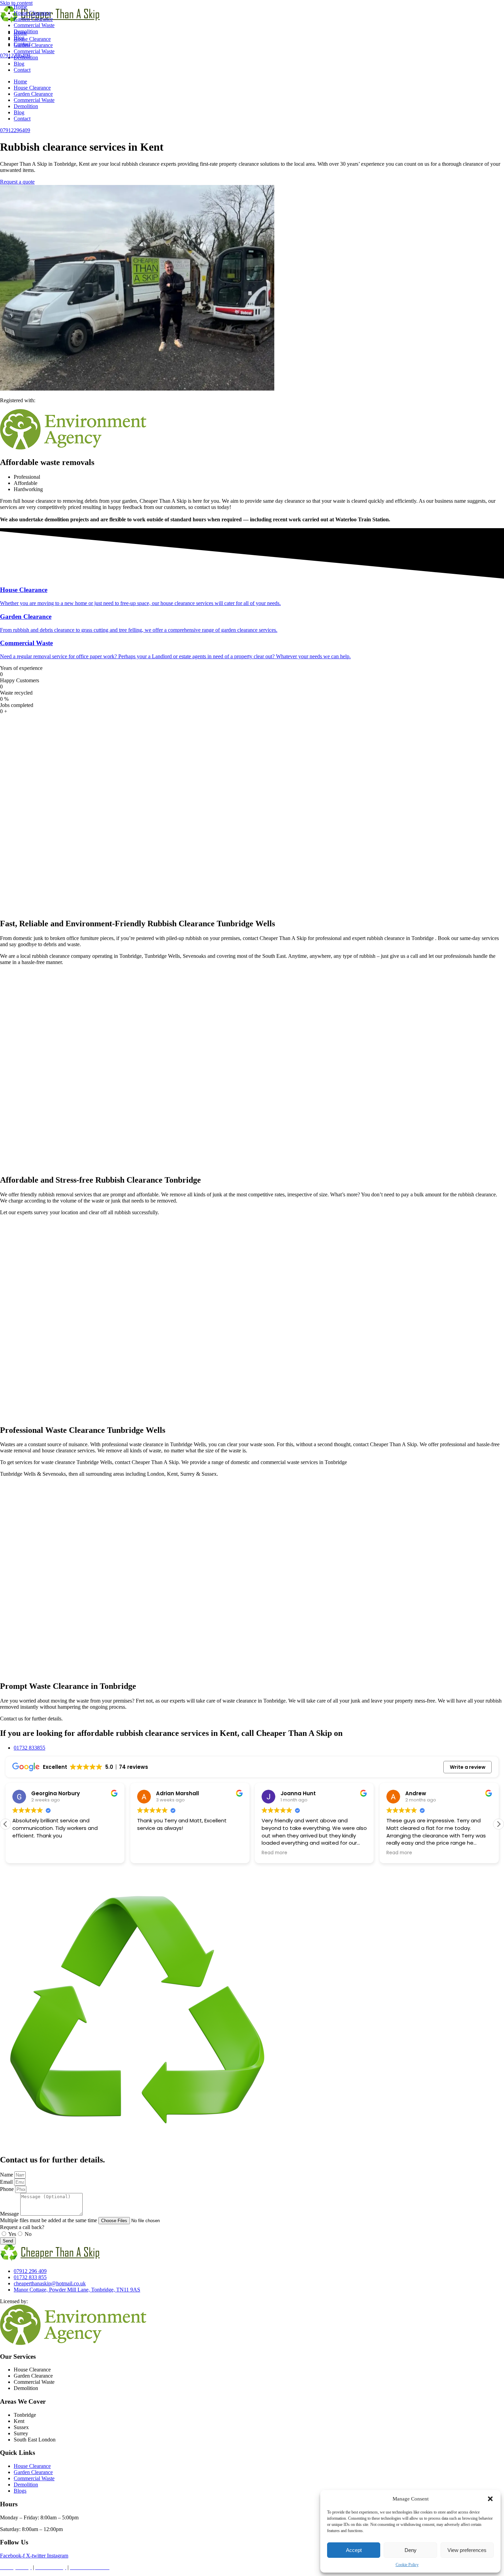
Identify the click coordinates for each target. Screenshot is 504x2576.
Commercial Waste (34, 100)
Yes (12, 2234)
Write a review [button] (468, 1767)
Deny (411, 2550)
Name (7, 2175)
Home (20, 82)
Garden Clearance (33, 94)
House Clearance (32, 88)
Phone (8, 2189)
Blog (19, 64)
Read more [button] (274, 1853)
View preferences (467, 2550)
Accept (354, 2550)
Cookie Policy (407, 2565)
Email (7, 2182)
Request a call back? (22, 2227)
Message (10, 2214)
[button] (490, 2499)
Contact (22, 70)
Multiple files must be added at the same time (49, 2220)
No (28, 2234)
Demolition (26, 106)
